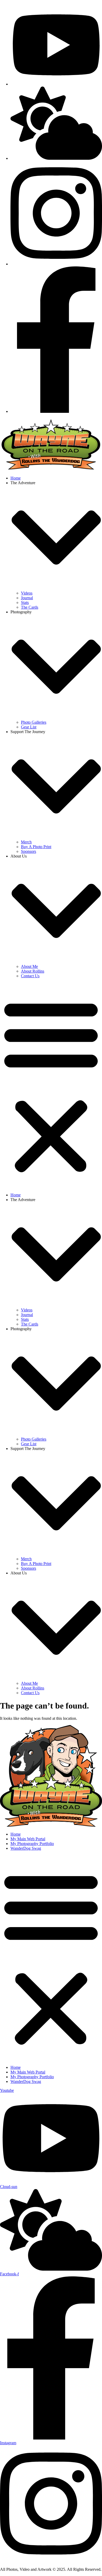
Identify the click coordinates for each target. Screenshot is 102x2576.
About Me (29, 966)
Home (16, 478)
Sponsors (29, 851)
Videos (27, 593)
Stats (25, 602)
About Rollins (33, 971)
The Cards (30, 607)
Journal (27, 598)
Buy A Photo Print (36, 847)
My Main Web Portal (28, 1839)
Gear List (29, 727)
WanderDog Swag (26, 1848)
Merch (26, 842)
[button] (51, 1086)
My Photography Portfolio (32, 1844)
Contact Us (30, 976)
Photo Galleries (34, 722)
